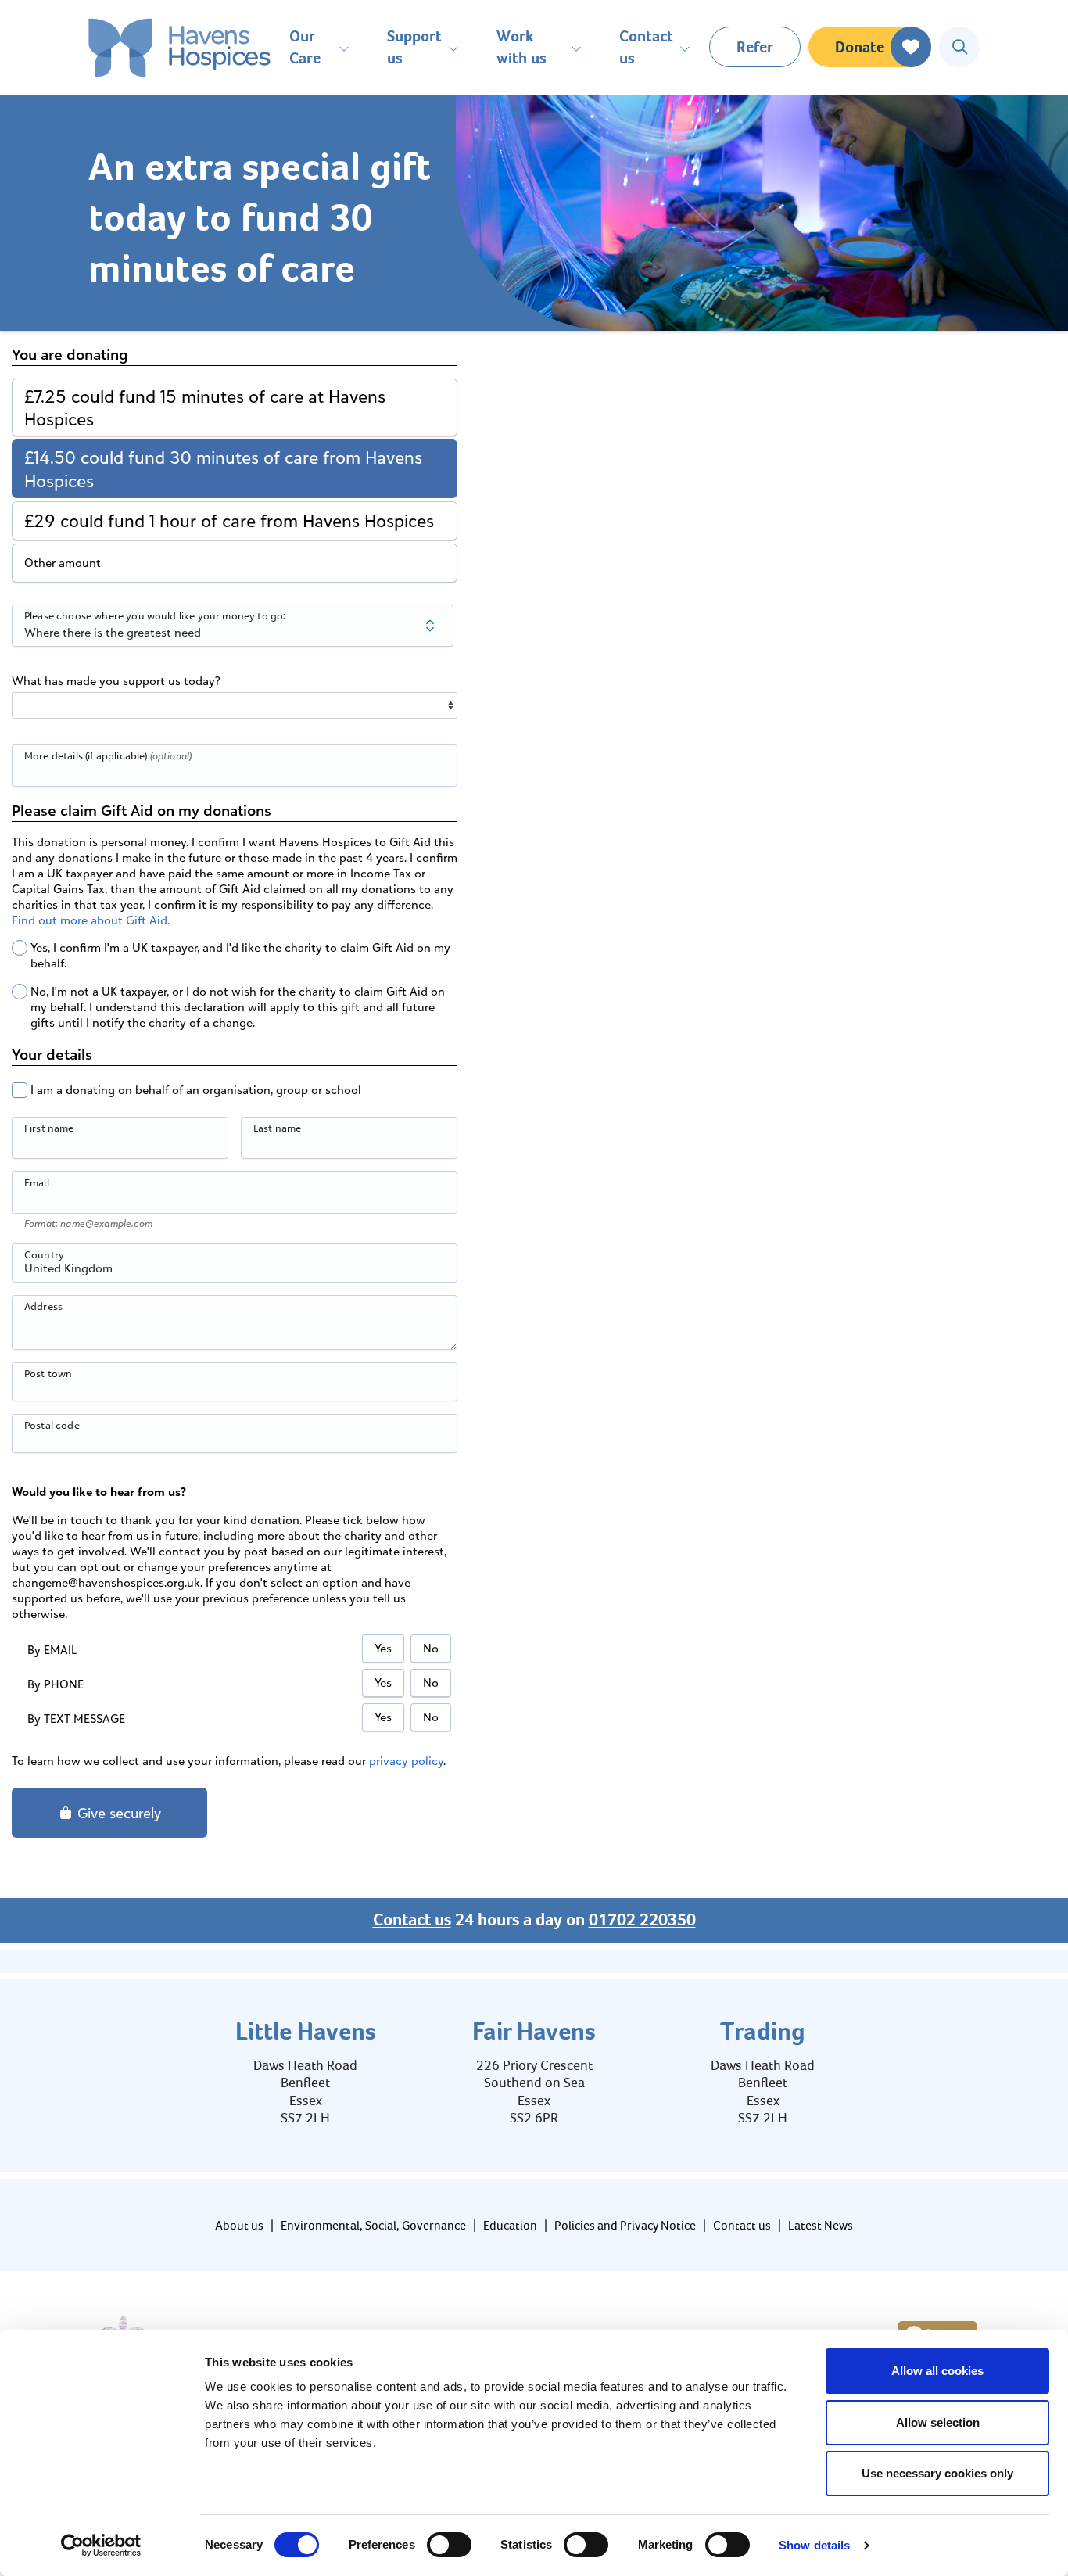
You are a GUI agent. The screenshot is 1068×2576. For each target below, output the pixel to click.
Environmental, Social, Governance (373, 2225)
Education (510, 2225)
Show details (814, 2545)
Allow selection (938, 2422)
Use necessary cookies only (937, 2473)
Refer (755, 47)
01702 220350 (642, 1920)
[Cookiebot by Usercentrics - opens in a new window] (101, 2546)
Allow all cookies (937, 2371)
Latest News (821, 2225)
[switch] (449, 2545)
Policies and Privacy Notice (625, 2225)
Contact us (412, 1920)
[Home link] (179, 47)
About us (239, 2225)
